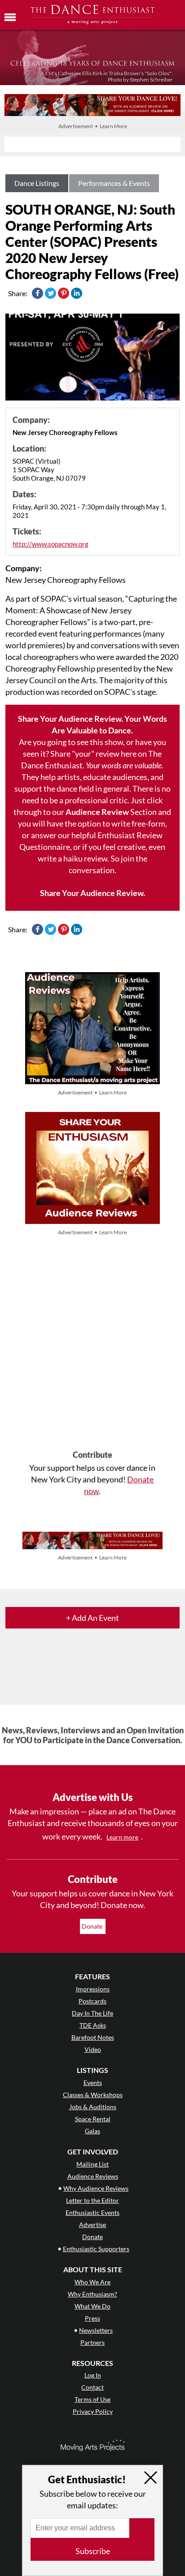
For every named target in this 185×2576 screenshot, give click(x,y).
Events (93, 2083)
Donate (93, 1926)
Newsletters (96, 2330)
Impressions (93, 1989)
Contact (92, 2387)
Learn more (122, 1837)
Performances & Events (114, 183)
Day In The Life (92, 2013)
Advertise (92, 2225)
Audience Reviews (93, 2176)
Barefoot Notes (93, 2037)
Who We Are (92, 2282)
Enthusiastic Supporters (96, 2249)
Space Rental (93, 2119)
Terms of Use (92, 2399)
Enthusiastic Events (92, 2212)
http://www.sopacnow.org (51, 544)
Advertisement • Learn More (93, 126)
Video (93, 2049)
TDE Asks (93, 2025)
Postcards (92, 2001)
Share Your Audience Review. (92, 893)
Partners (92, 2342)
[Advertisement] (92, 1344)
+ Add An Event (92, 1618)
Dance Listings (37, 183)
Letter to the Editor (92, 2200)
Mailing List (92, 2164)
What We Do (92, 2306)
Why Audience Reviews (96, 2188)
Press (92, 2318)
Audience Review (97, 812)
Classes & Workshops (93, 2095)
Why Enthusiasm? (92, 2294)
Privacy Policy (93, 2411)
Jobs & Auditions (93, 2107)
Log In (93, 2375)
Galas (92, 2131)
